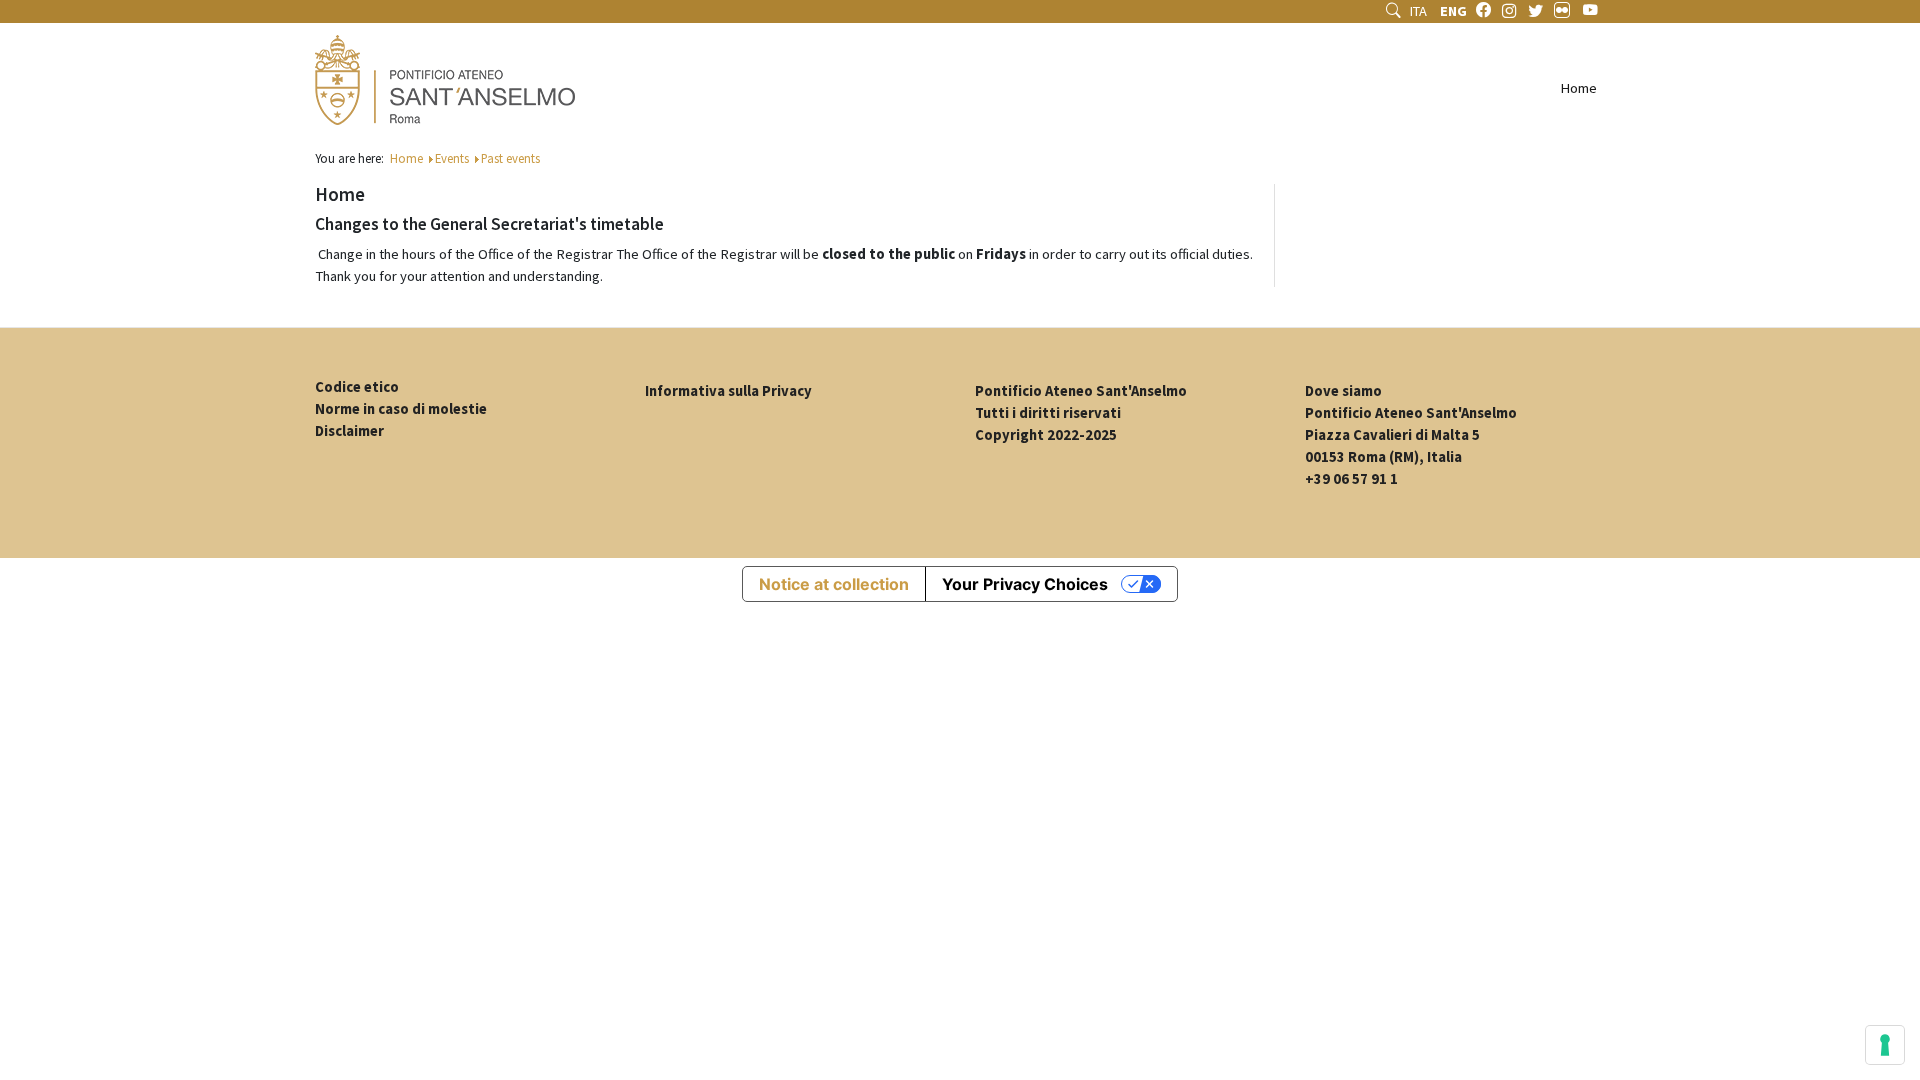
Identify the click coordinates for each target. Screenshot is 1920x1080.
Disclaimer (349, 431)
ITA (1420, 11)
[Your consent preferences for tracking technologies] (1885, 1045)
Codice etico (357, 387)
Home (1578, 88)
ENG (1453, 11)
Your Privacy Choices (1025, 584)
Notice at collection (834, 584)
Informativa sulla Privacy (728, 391)
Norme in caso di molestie (401, 409)
